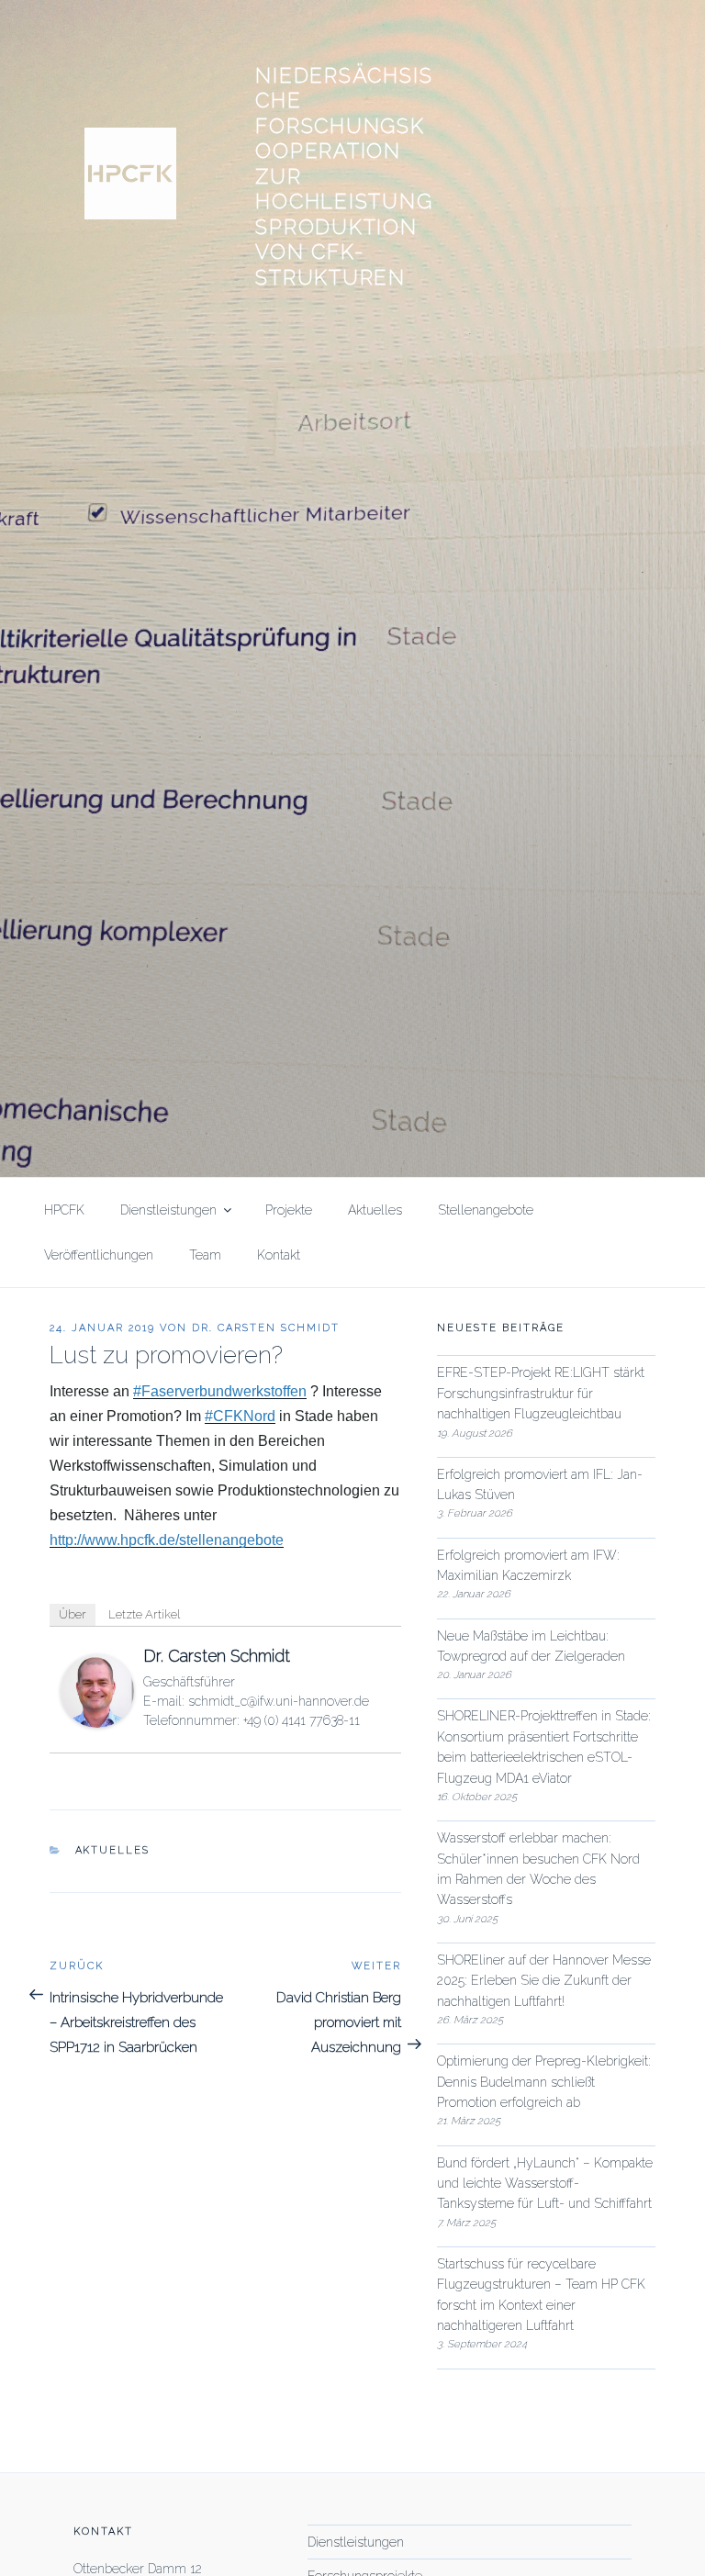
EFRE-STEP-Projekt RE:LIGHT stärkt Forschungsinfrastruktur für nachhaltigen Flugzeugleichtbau (541, 1393)
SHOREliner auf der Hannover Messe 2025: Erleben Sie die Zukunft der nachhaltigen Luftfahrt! (544, 1981)
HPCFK (64, 1210)
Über (73, 1614)
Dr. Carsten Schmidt (266, 1328)
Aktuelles (375, 1210)
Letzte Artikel (144, 1614)
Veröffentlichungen (99, 1255)
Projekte (289, 1210)
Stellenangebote (486, 1210)
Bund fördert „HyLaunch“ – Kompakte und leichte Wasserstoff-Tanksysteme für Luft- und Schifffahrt (545, 2184)
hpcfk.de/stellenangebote (167, 1540)
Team (205, 1255)
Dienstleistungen (168, 1210)
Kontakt (279, 1255)
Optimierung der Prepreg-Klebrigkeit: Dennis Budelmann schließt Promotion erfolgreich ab (544, 2082)
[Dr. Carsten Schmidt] (97, 1722)
